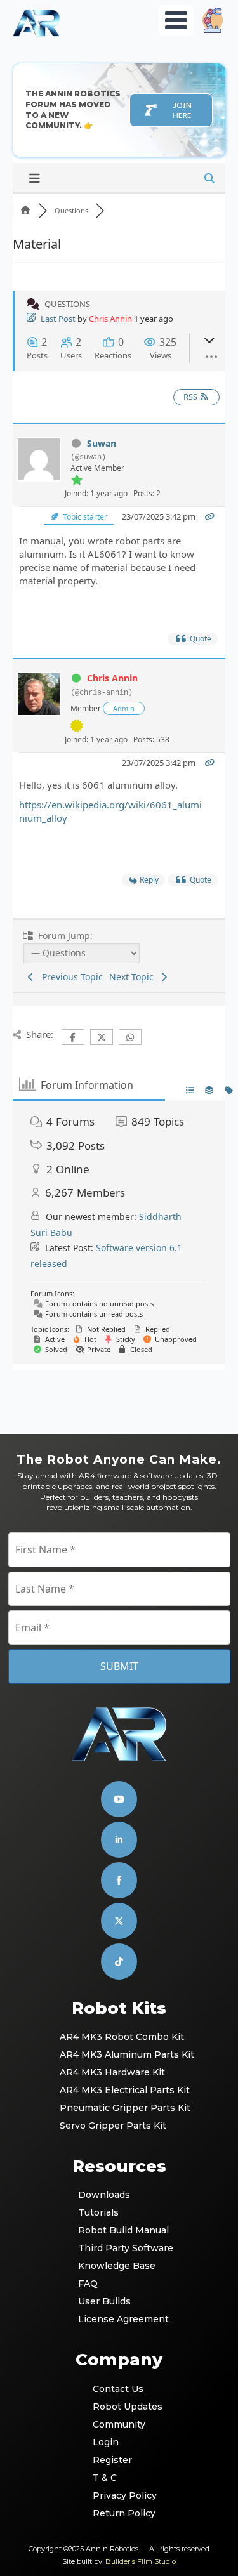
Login (106, 2442)
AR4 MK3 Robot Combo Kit (120, 2037)
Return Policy (120, 2513)
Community (119, 2424)
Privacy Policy (120, 2495)
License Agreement (120, 2319)
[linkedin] (119, 1840)
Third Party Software (120, 2248)
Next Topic (134, 977)
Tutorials (98, 2212)
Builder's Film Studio (141, 2561)
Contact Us (118, 2389)
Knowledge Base (117, 2266)
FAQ (88, 2284)
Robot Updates (120, 2407)
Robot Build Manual (120, 2230)
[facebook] (119, 1880)
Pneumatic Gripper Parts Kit (120, 2108)
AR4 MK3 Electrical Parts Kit (120, 2090)
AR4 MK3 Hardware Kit (112, 2072)
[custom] (119, 1921)
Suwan (102, 443)
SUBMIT (119, 1666)
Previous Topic (70, 977)
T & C (105, 2478)
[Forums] (25, 210)
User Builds (104, 2301)
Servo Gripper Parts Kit (113, 2126)
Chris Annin (110, 319)
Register (112, 2460)
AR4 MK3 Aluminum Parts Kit (120, 2054)
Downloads (104, 2195)
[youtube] (119, 1799)
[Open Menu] (176, 20)
